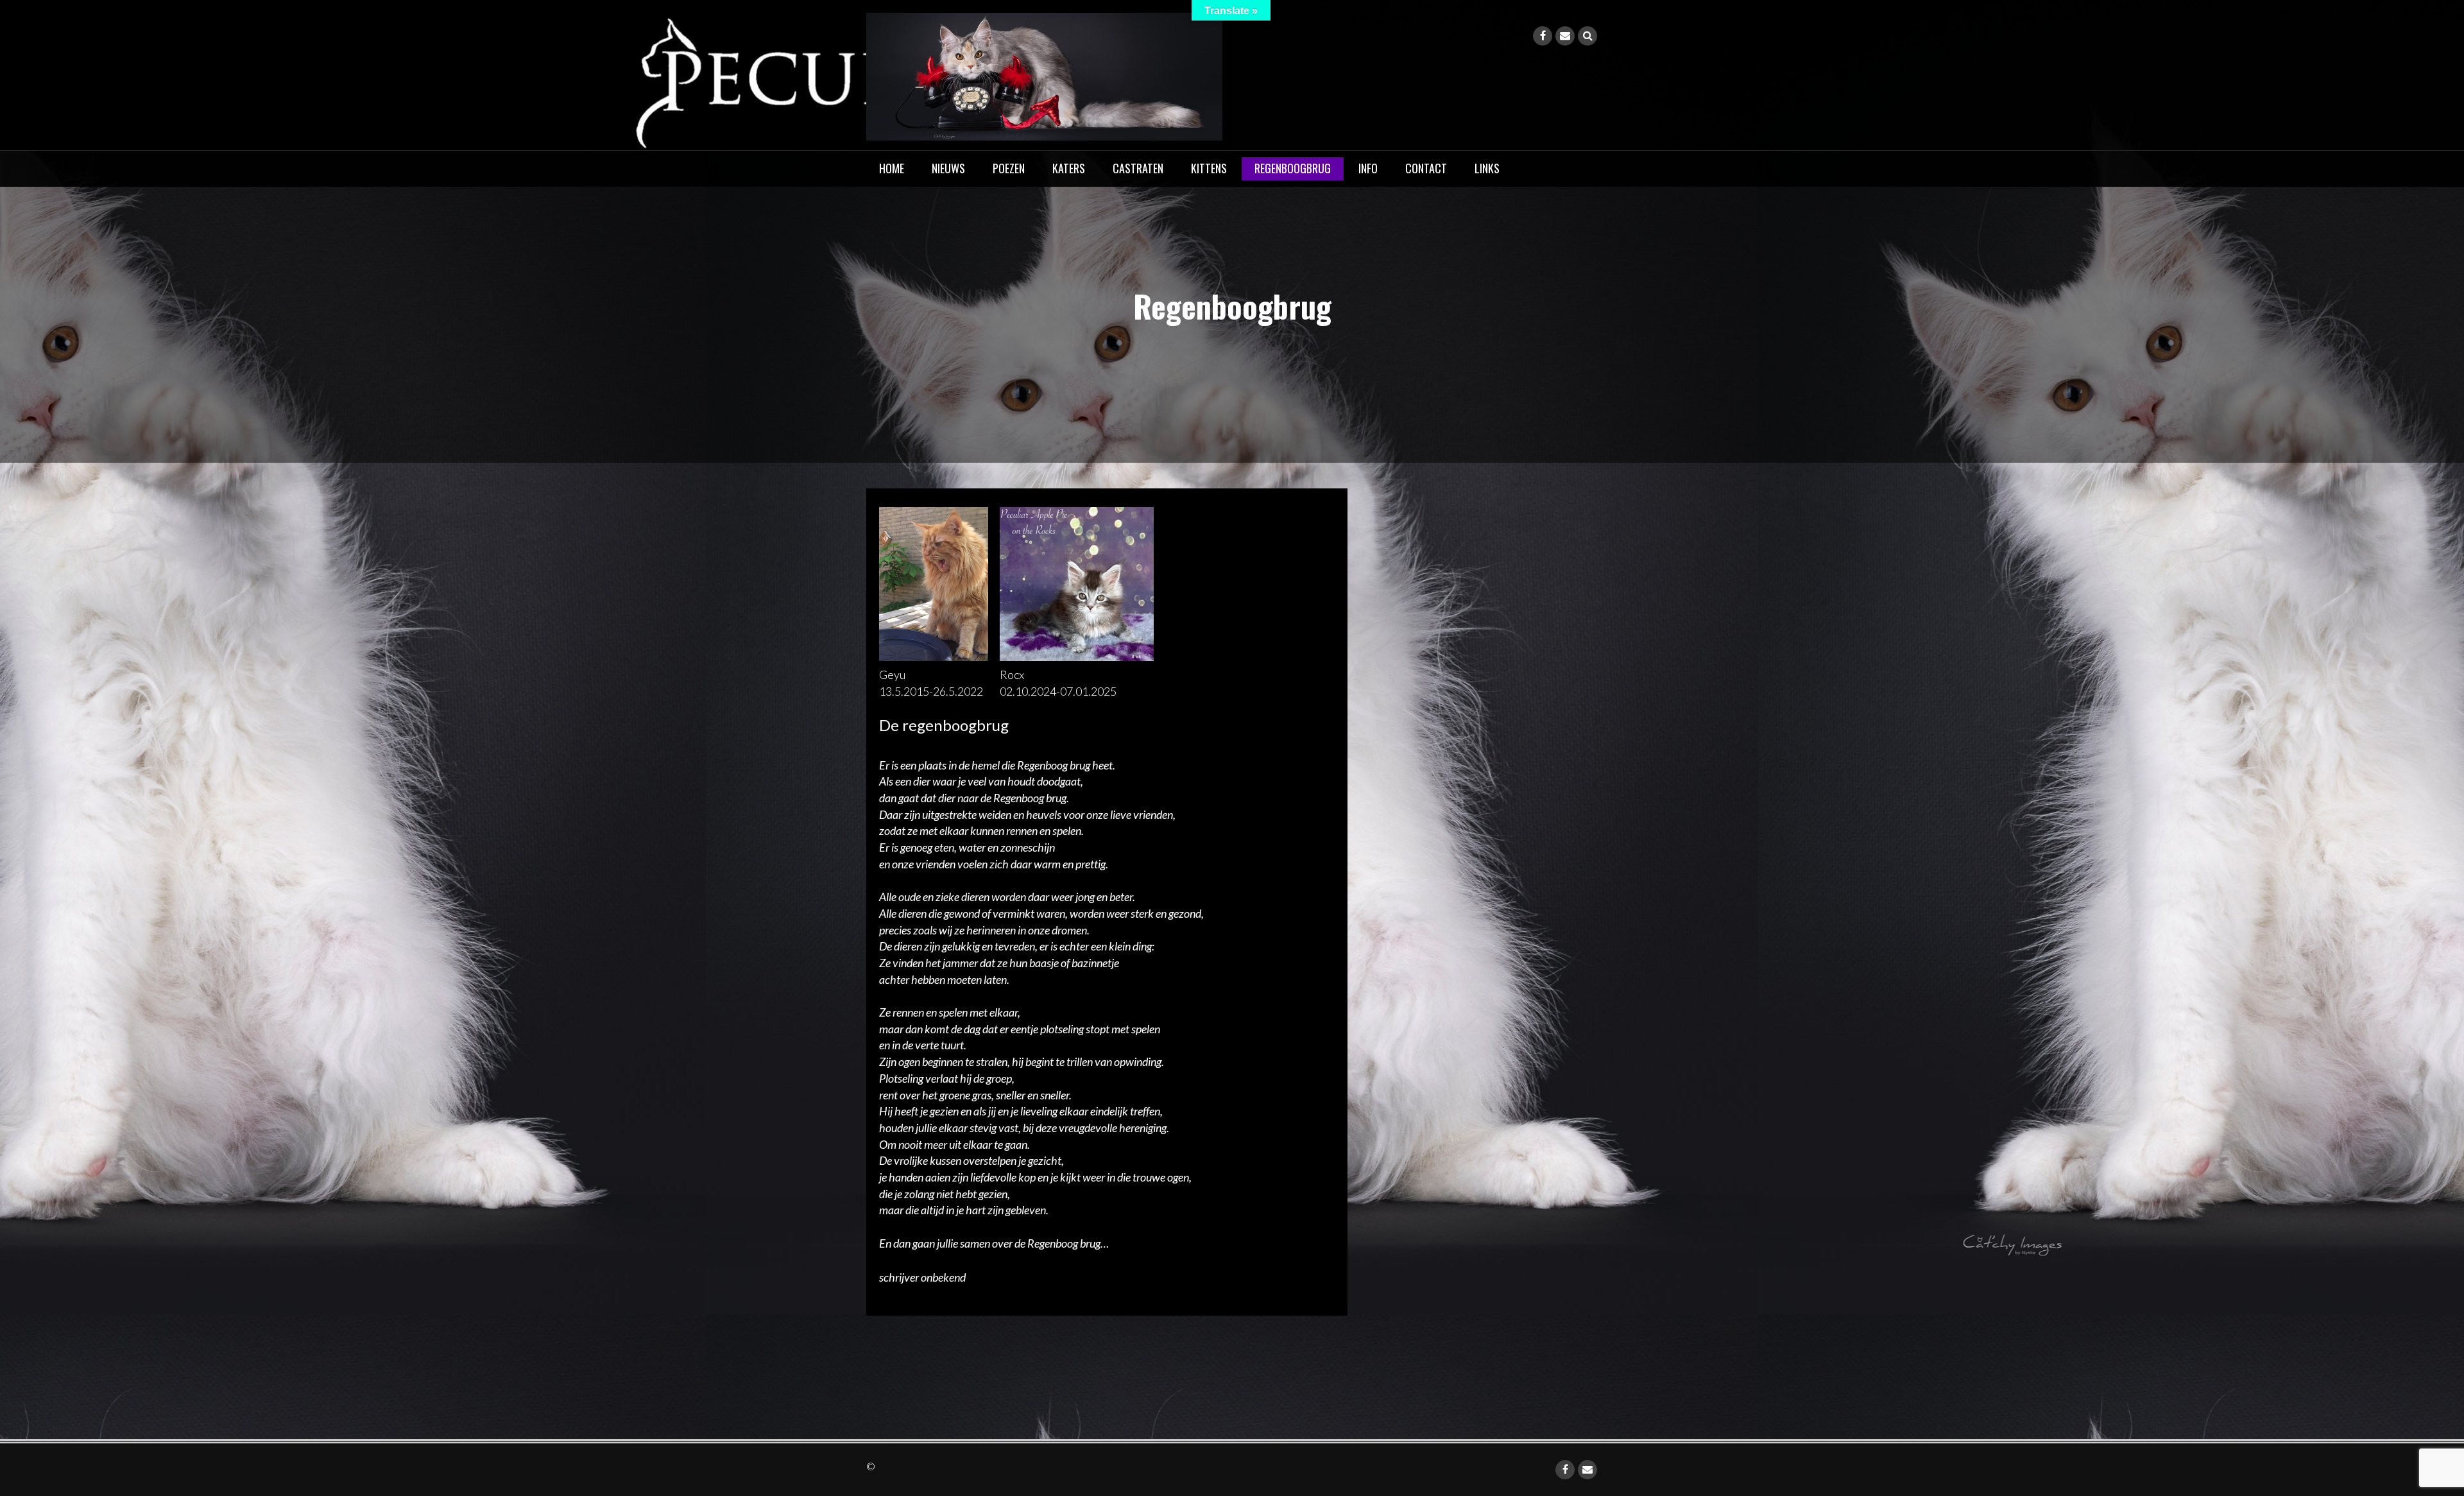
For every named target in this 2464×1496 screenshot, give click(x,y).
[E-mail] (1565, 36)
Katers (1069, 168)
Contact (1426, 168)
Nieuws (948, 168)
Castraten (1138, 168)
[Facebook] (1543, 36)
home (892, 168)
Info (1368, 168)
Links (1487, 168)
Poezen (1009, 168)
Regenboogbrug (1293, 168)
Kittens (1209, 168)
